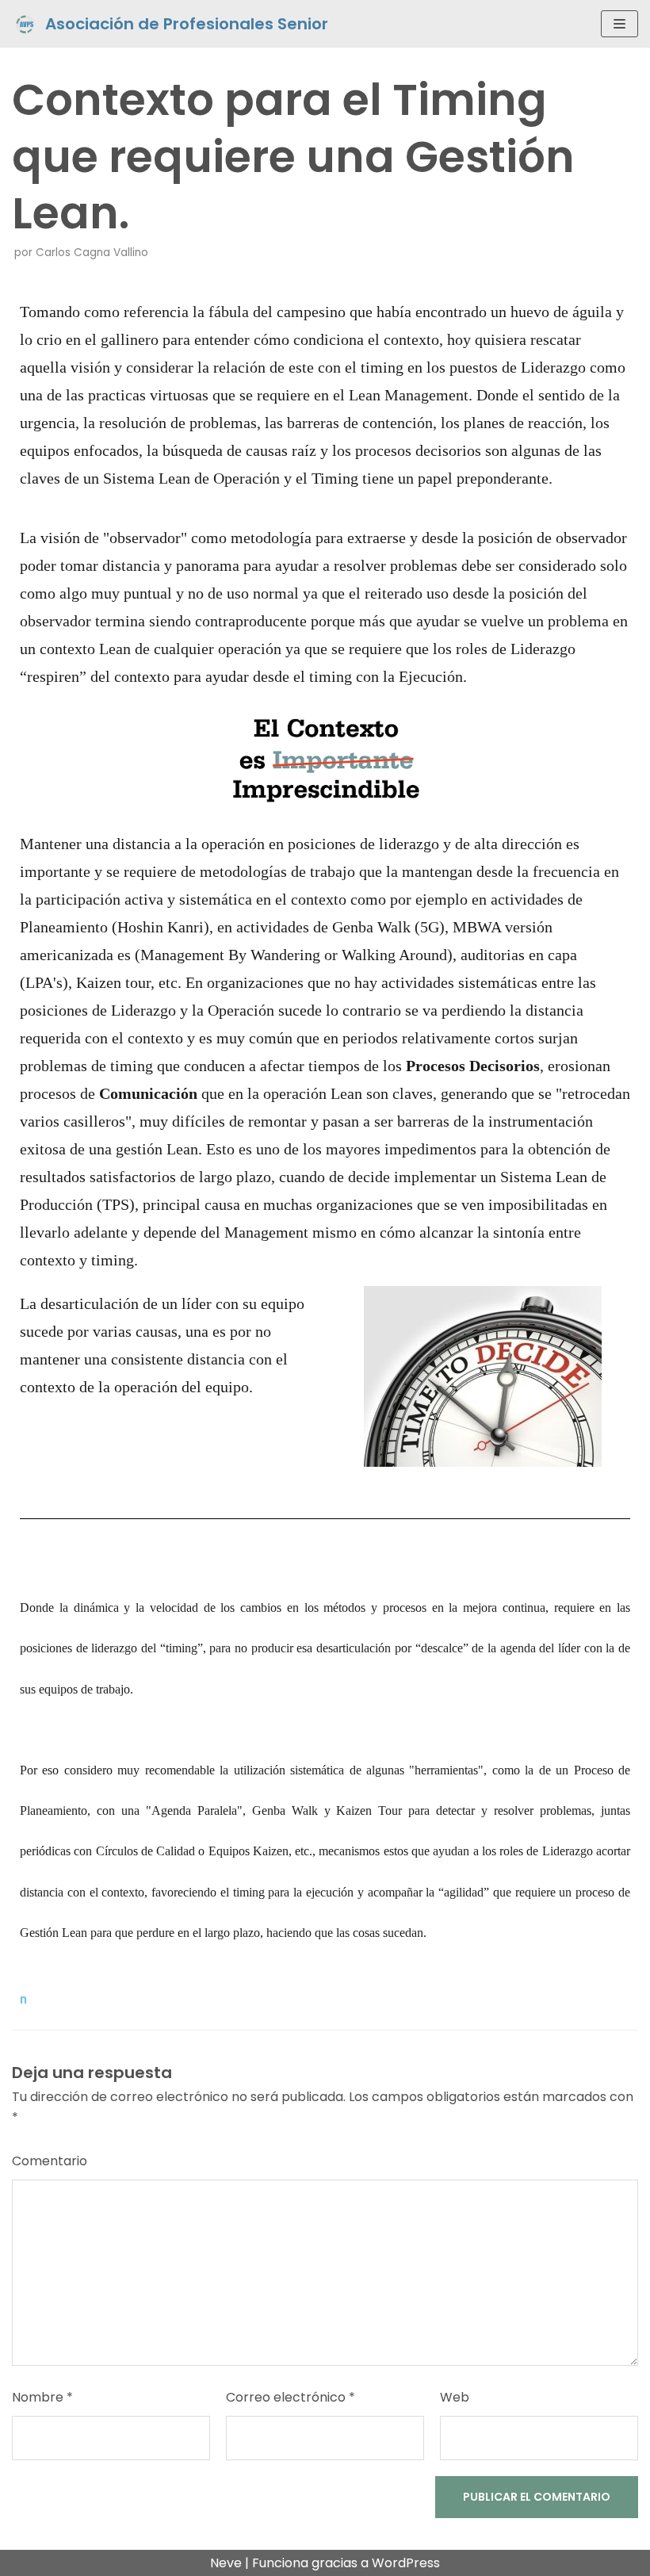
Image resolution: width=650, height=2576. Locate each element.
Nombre (42, 2397)
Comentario (50, 2161)
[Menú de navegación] (619, 24)
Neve (226, 2563)
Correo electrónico (291, 2397)
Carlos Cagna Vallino (92, 253)
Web (455, 2397)
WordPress (406, 2563)
